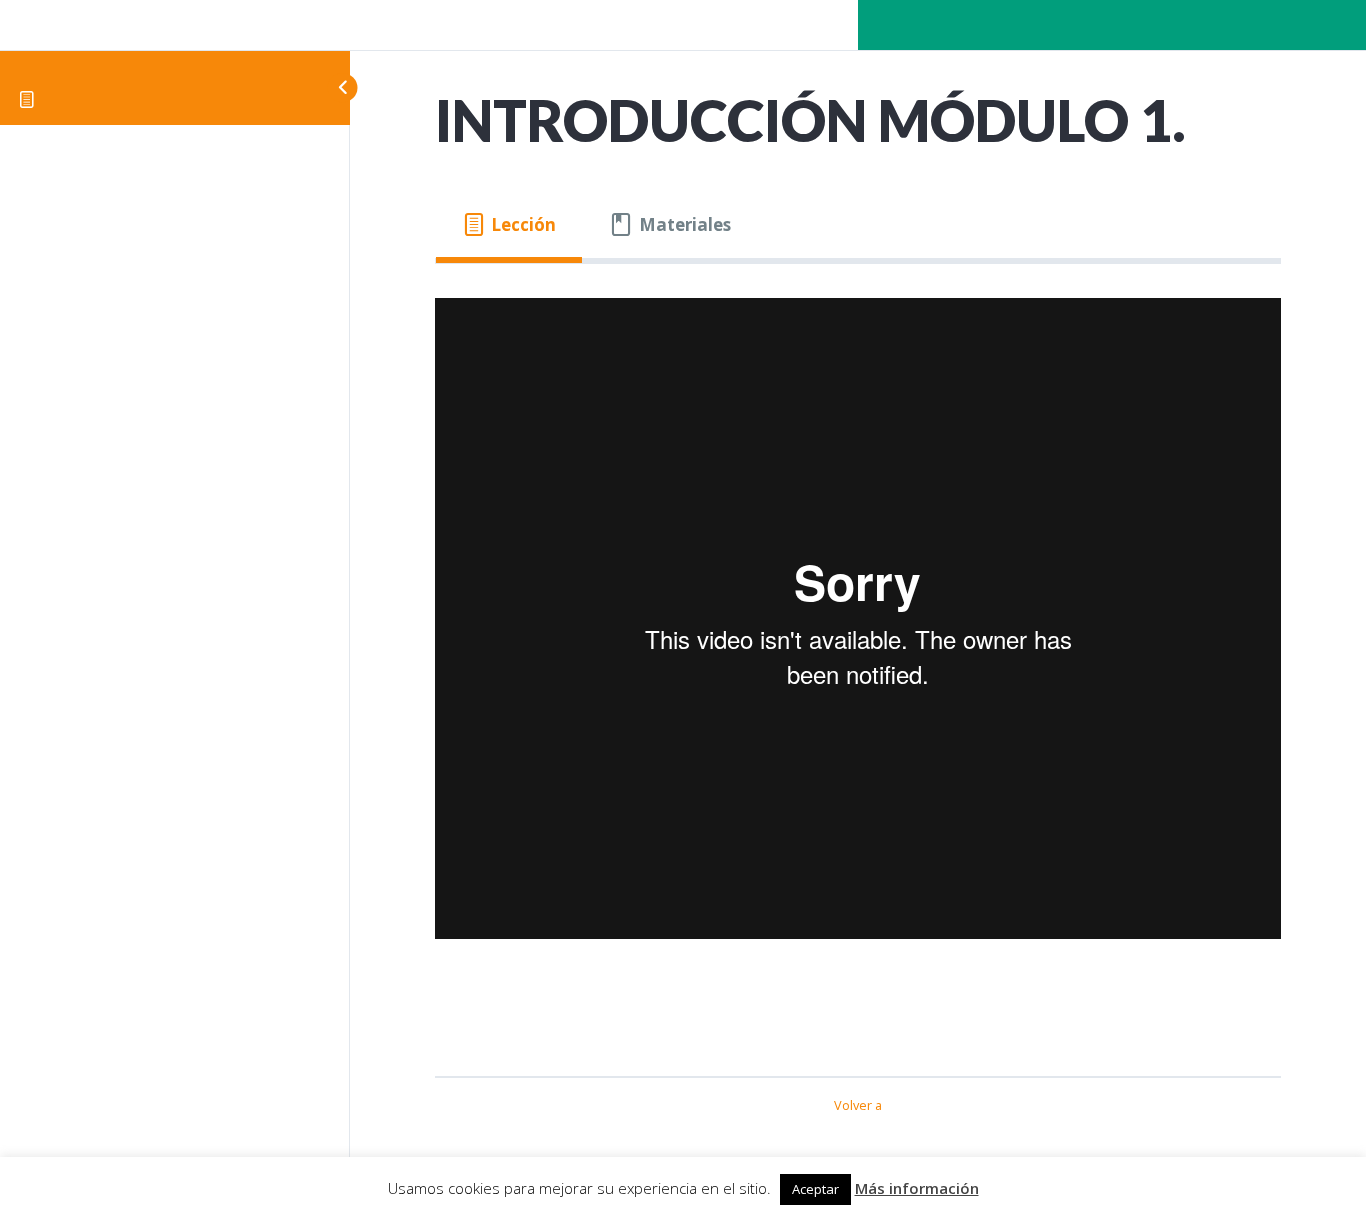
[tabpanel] (858, 661)
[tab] (509, 225)
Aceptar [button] (815, 1189)
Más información (917, 1188)
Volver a (858, 1105)
